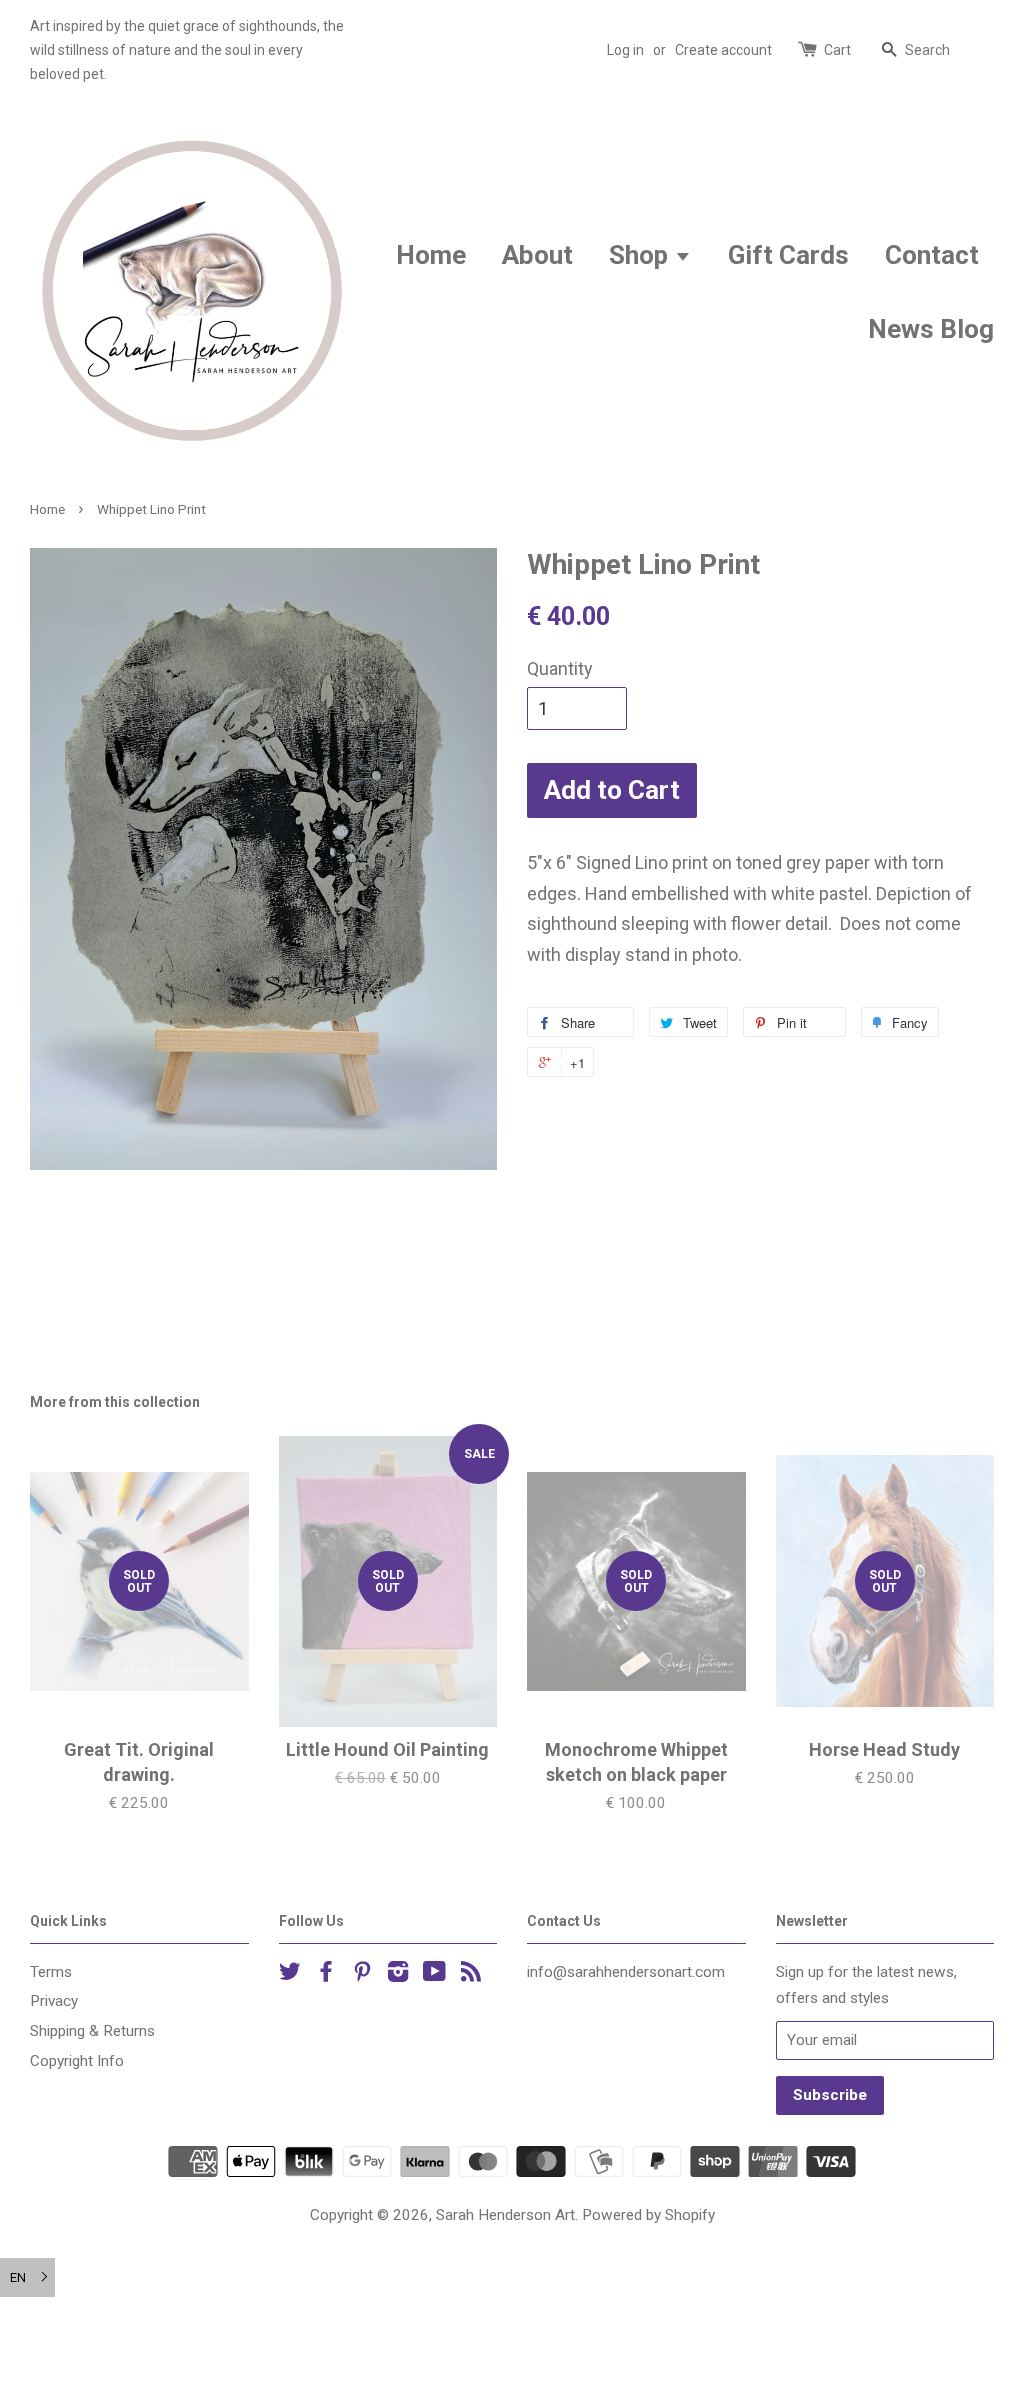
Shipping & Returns (92, 2031)
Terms (51, 1972)
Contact (932, 255)
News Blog (931, 329)
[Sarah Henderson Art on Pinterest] (362, 1975)
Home (431, 255)
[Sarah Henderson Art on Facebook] (326, 1975)
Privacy (54, 2001)
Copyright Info (77, 2061)
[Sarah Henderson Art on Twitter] (290, 1975)
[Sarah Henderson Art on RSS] (471, 1975)
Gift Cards (788, 255)
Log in (625, 50)
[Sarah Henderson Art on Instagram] (398, 1975)
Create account (723, 50)
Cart (837, 50)
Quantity (560, 668)
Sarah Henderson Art (505, 2215)
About (537, 255)
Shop (641, 255)
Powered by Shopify (648, 2215)
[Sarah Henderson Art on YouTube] (434, 1975)
